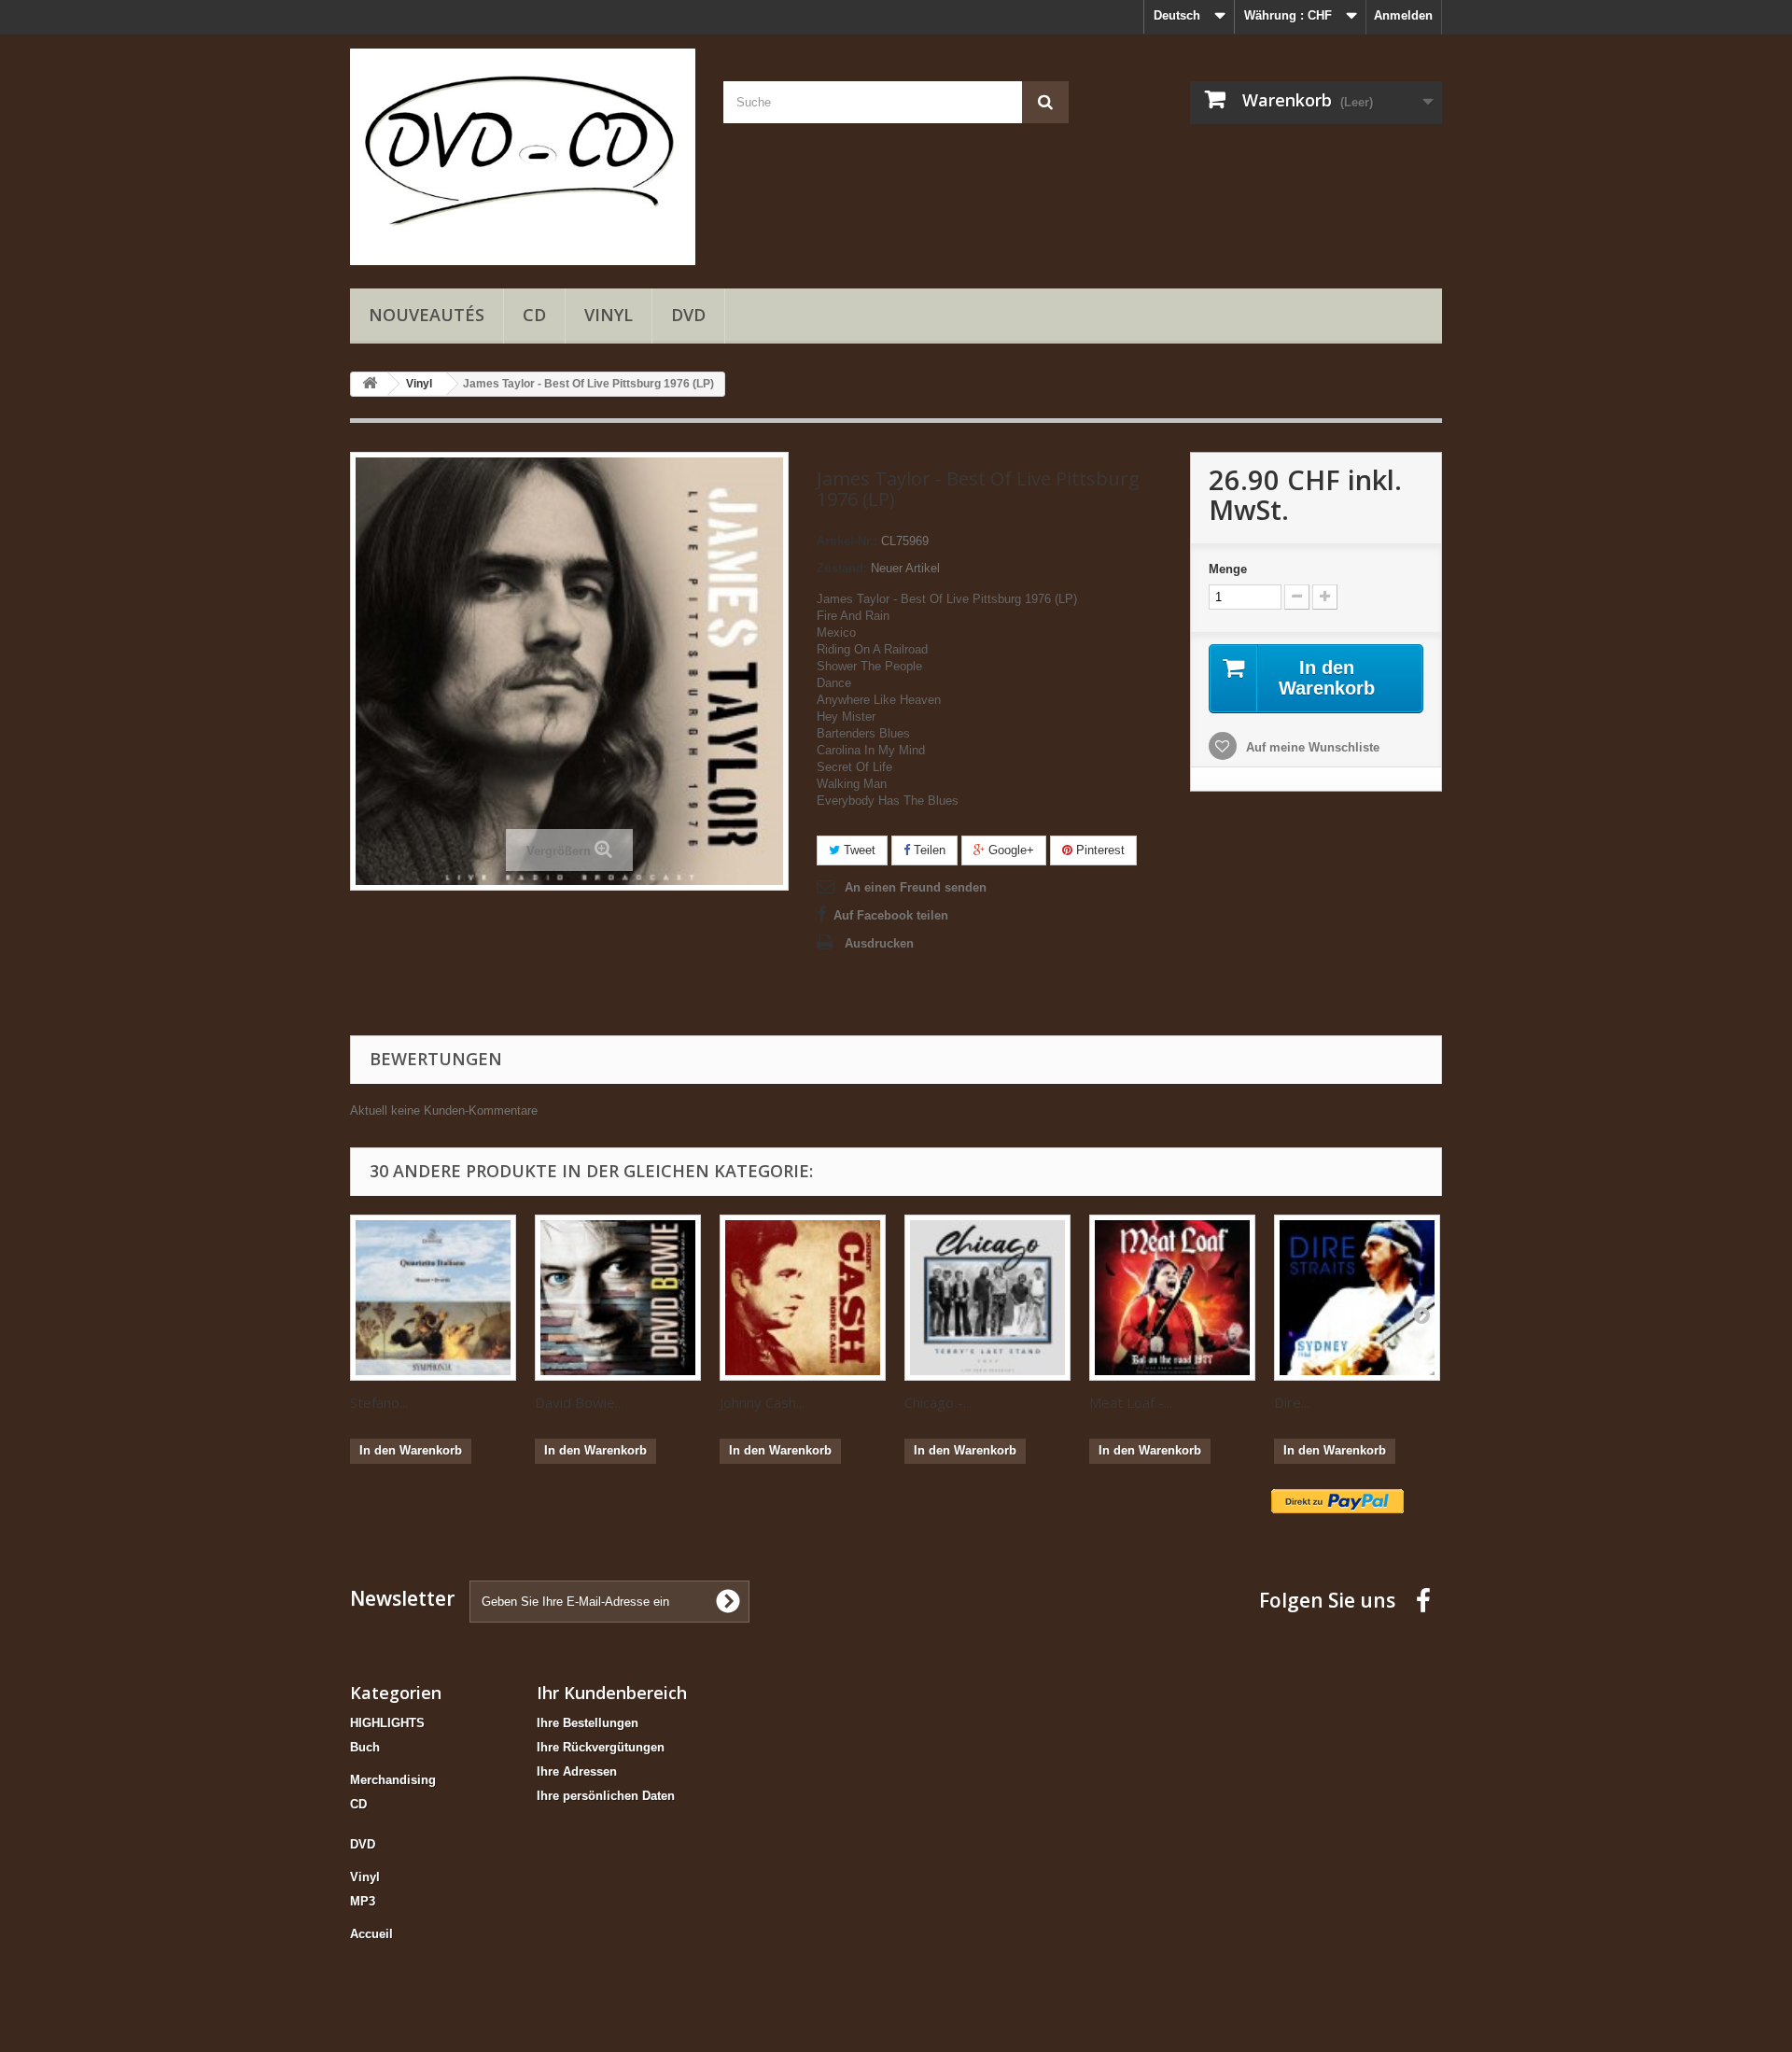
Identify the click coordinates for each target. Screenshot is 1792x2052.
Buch (365, 1747)
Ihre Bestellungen (588, 1723)
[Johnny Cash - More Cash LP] (803, 1298)
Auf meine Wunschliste (1311, 747)
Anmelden (1403, 15)
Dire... (1292, 1402)
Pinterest (1099, 850)
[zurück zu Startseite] (370, 384)
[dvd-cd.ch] (523, 157)
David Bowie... (579, 1402)
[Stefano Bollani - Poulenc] (433, 1298)
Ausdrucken (879, 943)
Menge (1228, 569)
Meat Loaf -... (1131, 1402)
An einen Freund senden (916, 887)
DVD (688, 315)
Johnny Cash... (762, 1402)
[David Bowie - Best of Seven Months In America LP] (618, 1298)
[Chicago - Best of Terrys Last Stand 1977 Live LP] (987, 1298)
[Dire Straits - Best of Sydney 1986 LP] (1357, 1298)
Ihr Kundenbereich (612, 1693)
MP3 (363, 1901)
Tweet (858, 850)
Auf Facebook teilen (891, 915)
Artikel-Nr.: (847, 541)
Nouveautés (427, 315)
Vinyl (609, 315)
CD (534, 315)
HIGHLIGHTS (387, 1723)
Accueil (371, 1934)
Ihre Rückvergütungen (601, 1747)
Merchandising (393, 1780)
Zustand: (842, 568)
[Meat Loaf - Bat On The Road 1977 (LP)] (1172, 1298)
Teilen (928, 850)
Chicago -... (938, 1402)
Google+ (1009, 850)
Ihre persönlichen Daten (606, 1796)
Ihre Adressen (577, 1771)
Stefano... (379, 1402)
